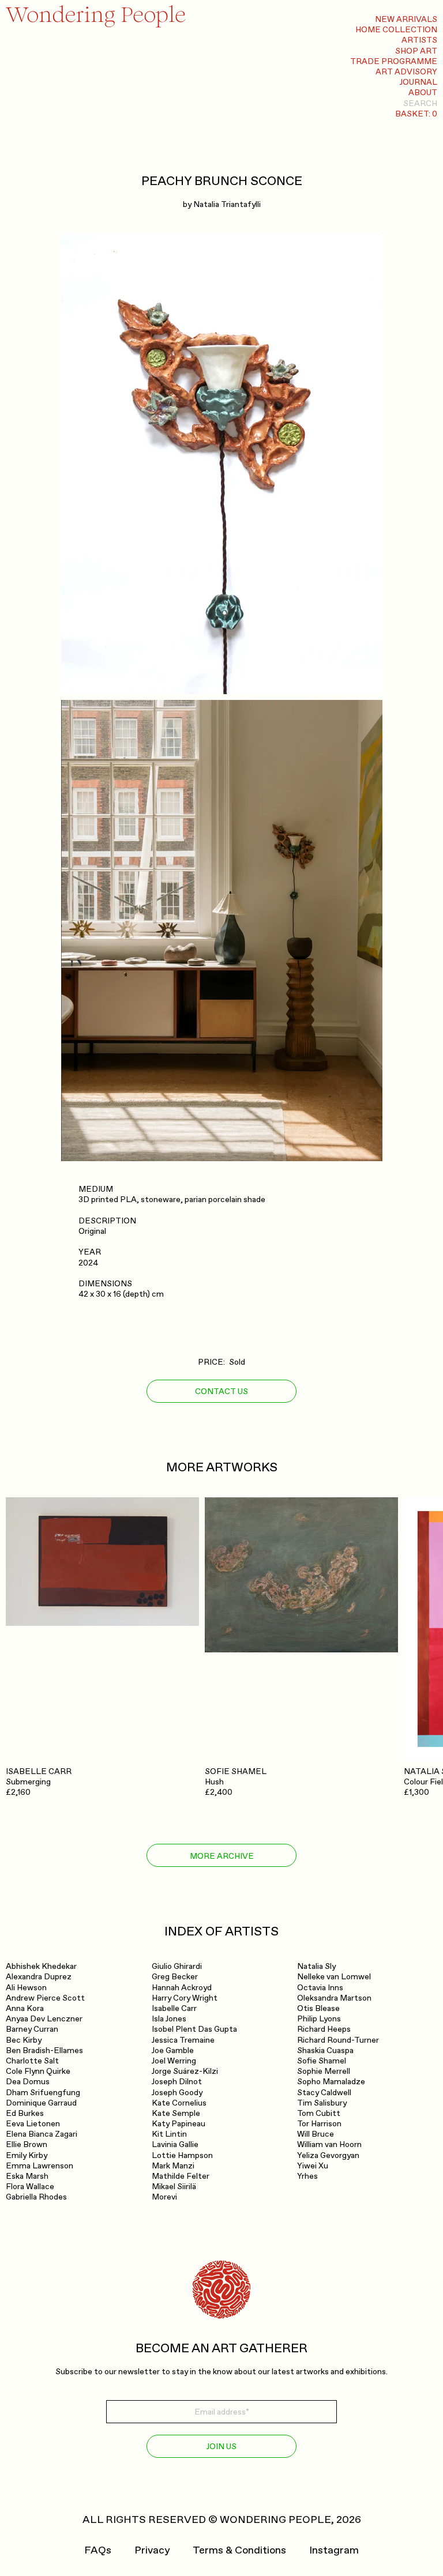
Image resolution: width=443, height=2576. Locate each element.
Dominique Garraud (41, 2103)
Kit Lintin (169, 2134)
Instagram (334, 2551)
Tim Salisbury (322, 2103)
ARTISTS (419, 40)
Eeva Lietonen (33, 2124)
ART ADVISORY (406, 72)
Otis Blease (318, 2008)
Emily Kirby (27, 2155)
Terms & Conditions (239, 2551)
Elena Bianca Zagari (42, 2134)
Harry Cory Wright (185, 1998)
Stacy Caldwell (324, 2093)
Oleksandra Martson (334, 1998)
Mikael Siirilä (174, 2187)
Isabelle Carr (174, 2008)
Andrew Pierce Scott (45, 1998)
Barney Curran (32, 2029)
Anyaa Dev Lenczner (44, 2019)
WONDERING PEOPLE (275, 2520)
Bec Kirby (24, 2040)
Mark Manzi (173, 2166)
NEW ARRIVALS (406, 19)
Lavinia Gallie (175, 2144)
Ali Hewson (26, 1988)
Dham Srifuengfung (43, 2093)
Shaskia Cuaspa (325, 2050)
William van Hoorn (329, 2144)
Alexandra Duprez (39, 1977)
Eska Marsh (27, 2176)
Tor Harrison (319, 2124)
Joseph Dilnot (177, 2082)
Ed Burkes (25, 2113)
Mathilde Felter (181, 2176)
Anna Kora (25, 2008)
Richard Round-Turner (338, 2040)
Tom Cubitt (319, 2113)
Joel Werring (174, 2061)
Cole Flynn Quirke (38, 2071)
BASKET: (416, 114)
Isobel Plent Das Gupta (194, 2029)
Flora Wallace (30, 2187)
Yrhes (307, 2176)
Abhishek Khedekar (41, 1966)
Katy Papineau (179, 2124)
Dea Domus (28, 2082)
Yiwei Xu (313, 2166)
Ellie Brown (27, 2144)
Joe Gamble (173, 2050)
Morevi (164, 2197)
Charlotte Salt (32, 2061)
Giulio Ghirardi (177, 1966)
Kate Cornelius (179, 2103)
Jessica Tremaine (183, 2040)
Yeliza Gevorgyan (328, 2155)
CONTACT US (221, 1391)
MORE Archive (222, 1856)
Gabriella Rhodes (36, 2197)
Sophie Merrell (324, 2071)
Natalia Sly (316, 1966)
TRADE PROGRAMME (394, 61)
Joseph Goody (177, 2093)
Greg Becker (175, 1977)
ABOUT (423, 93)
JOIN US (221, 2447)
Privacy (152, 2551)
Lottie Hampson (182, 2155)
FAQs (98, 2551)
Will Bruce (316, 2134)
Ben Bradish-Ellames (44, 2050)
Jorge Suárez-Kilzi (185, 2071)
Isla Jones (169, 2019)
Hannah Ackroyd (182, 1988)
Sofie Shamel (322, 2061)
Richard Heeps (324, 2029)
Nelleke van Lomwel (334, 1977)
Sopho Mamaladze (331, 2082)
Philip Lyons (319, 2019)
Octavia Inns (320, 1988)
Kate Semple (176, 2113)
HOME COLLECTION (396, 30)
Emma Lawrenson (40, 2166)
